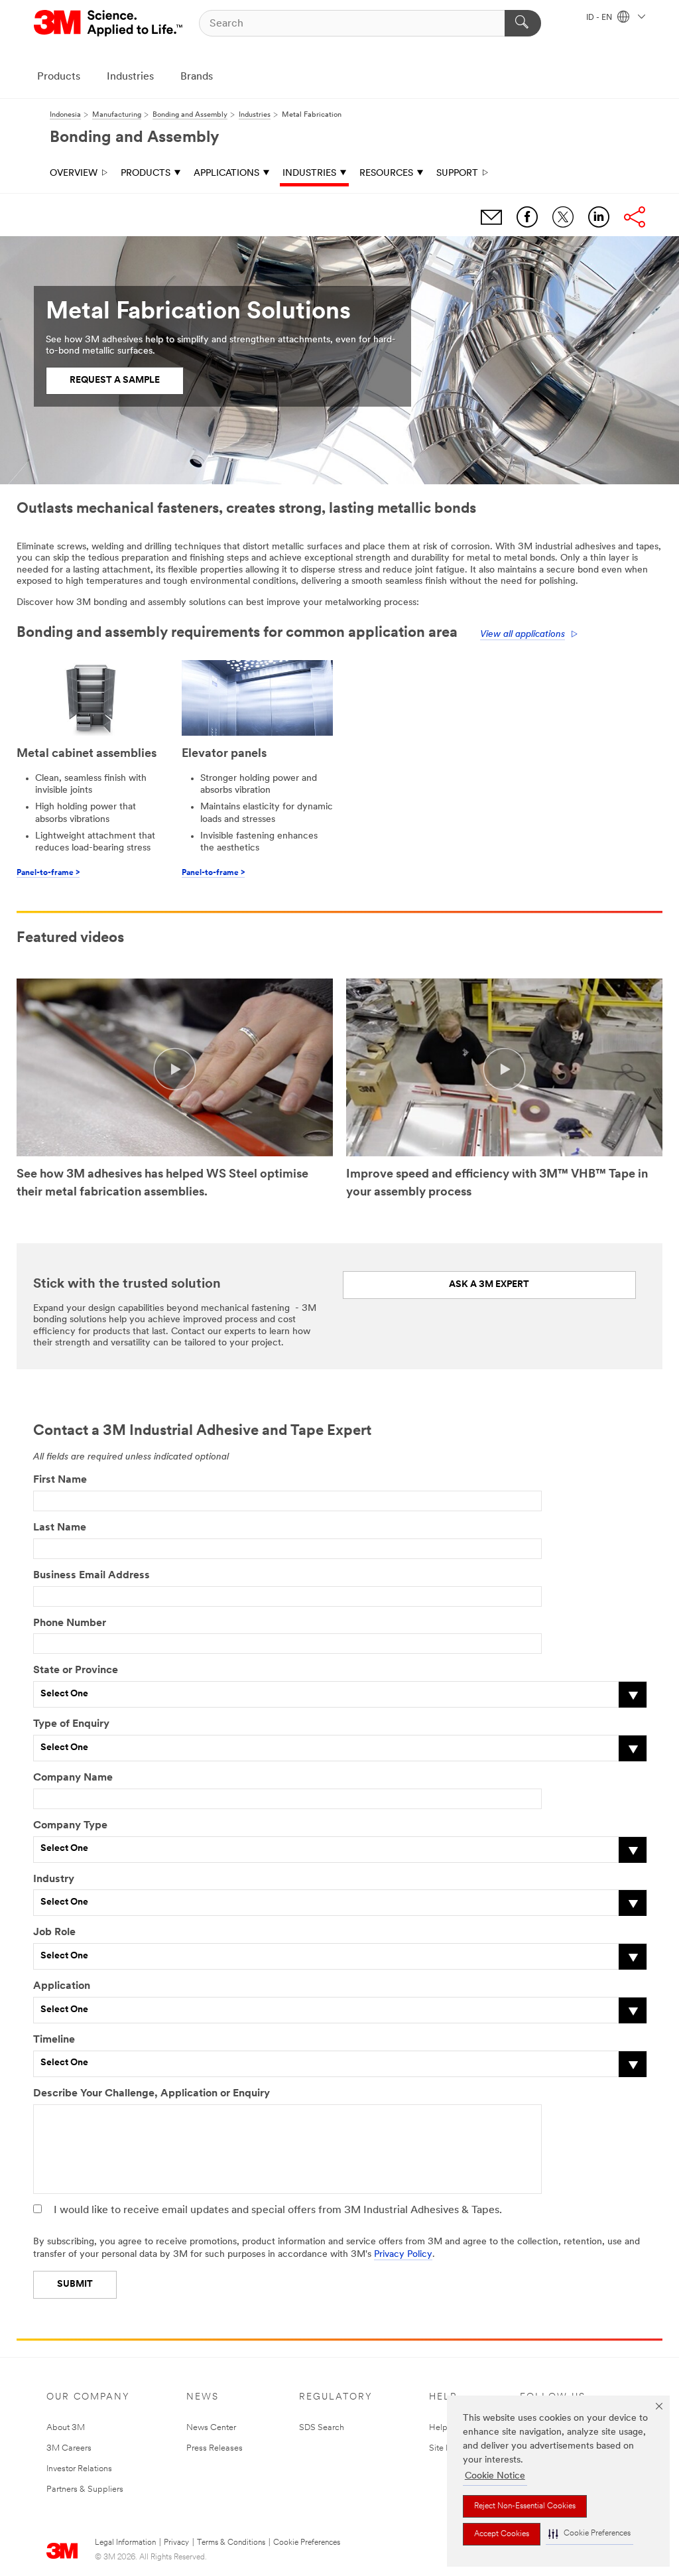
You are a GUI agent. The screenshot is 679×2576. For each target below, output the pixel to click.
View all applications (523, 635)
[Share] (635, 217)
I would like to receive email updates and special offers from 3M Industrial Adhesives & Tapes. (278, 2210)
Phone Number (70, 1623)
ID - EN (600, 18)
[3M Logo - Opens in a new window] (109, 23)
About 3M (66, 2428)
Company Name (73, 1778)
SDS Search (322, 2428)
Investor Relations (79, 2469)
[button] (589, 2534)
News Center (211, 2428)
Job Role (54, 1932)
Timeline (54, 2040)
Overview (74, 173)
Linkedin (599, 217)
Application (62, 1986)
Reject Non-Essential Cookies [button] (525, 2506)
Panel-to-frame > (48, 873)
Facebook (527, 217)
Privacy (176, 2543)
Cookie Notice (495, 2476)
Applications (226, 173)
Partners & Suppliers (85, 2489)
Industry (54, 1879)
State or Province (76, 1670)
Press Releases (215, 2448)
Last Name (60, 1528)
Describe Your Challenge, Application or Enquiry (152, 2094)
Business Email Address (92, 1576)
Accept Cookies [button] (502, 2534)
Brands (197, 77)
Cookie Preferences (307, 2543)
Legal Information (125, 2543)
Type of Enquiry (71, 1724)
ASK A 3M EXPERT (489, 1285)
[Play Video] (175, 1069)
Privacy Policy (403, 2255)
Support (457, 173)
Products (59, 77)
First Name (60, 1480)
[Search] (523, 23)
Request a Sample (115, 380)
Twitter (563, 217)
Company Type (70, 1826)
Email (491, 217)
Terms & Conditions (231, 2543)
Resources (386, 173)
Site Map (446, 2448)
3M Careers (69, 2448)
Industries (130, 77)
